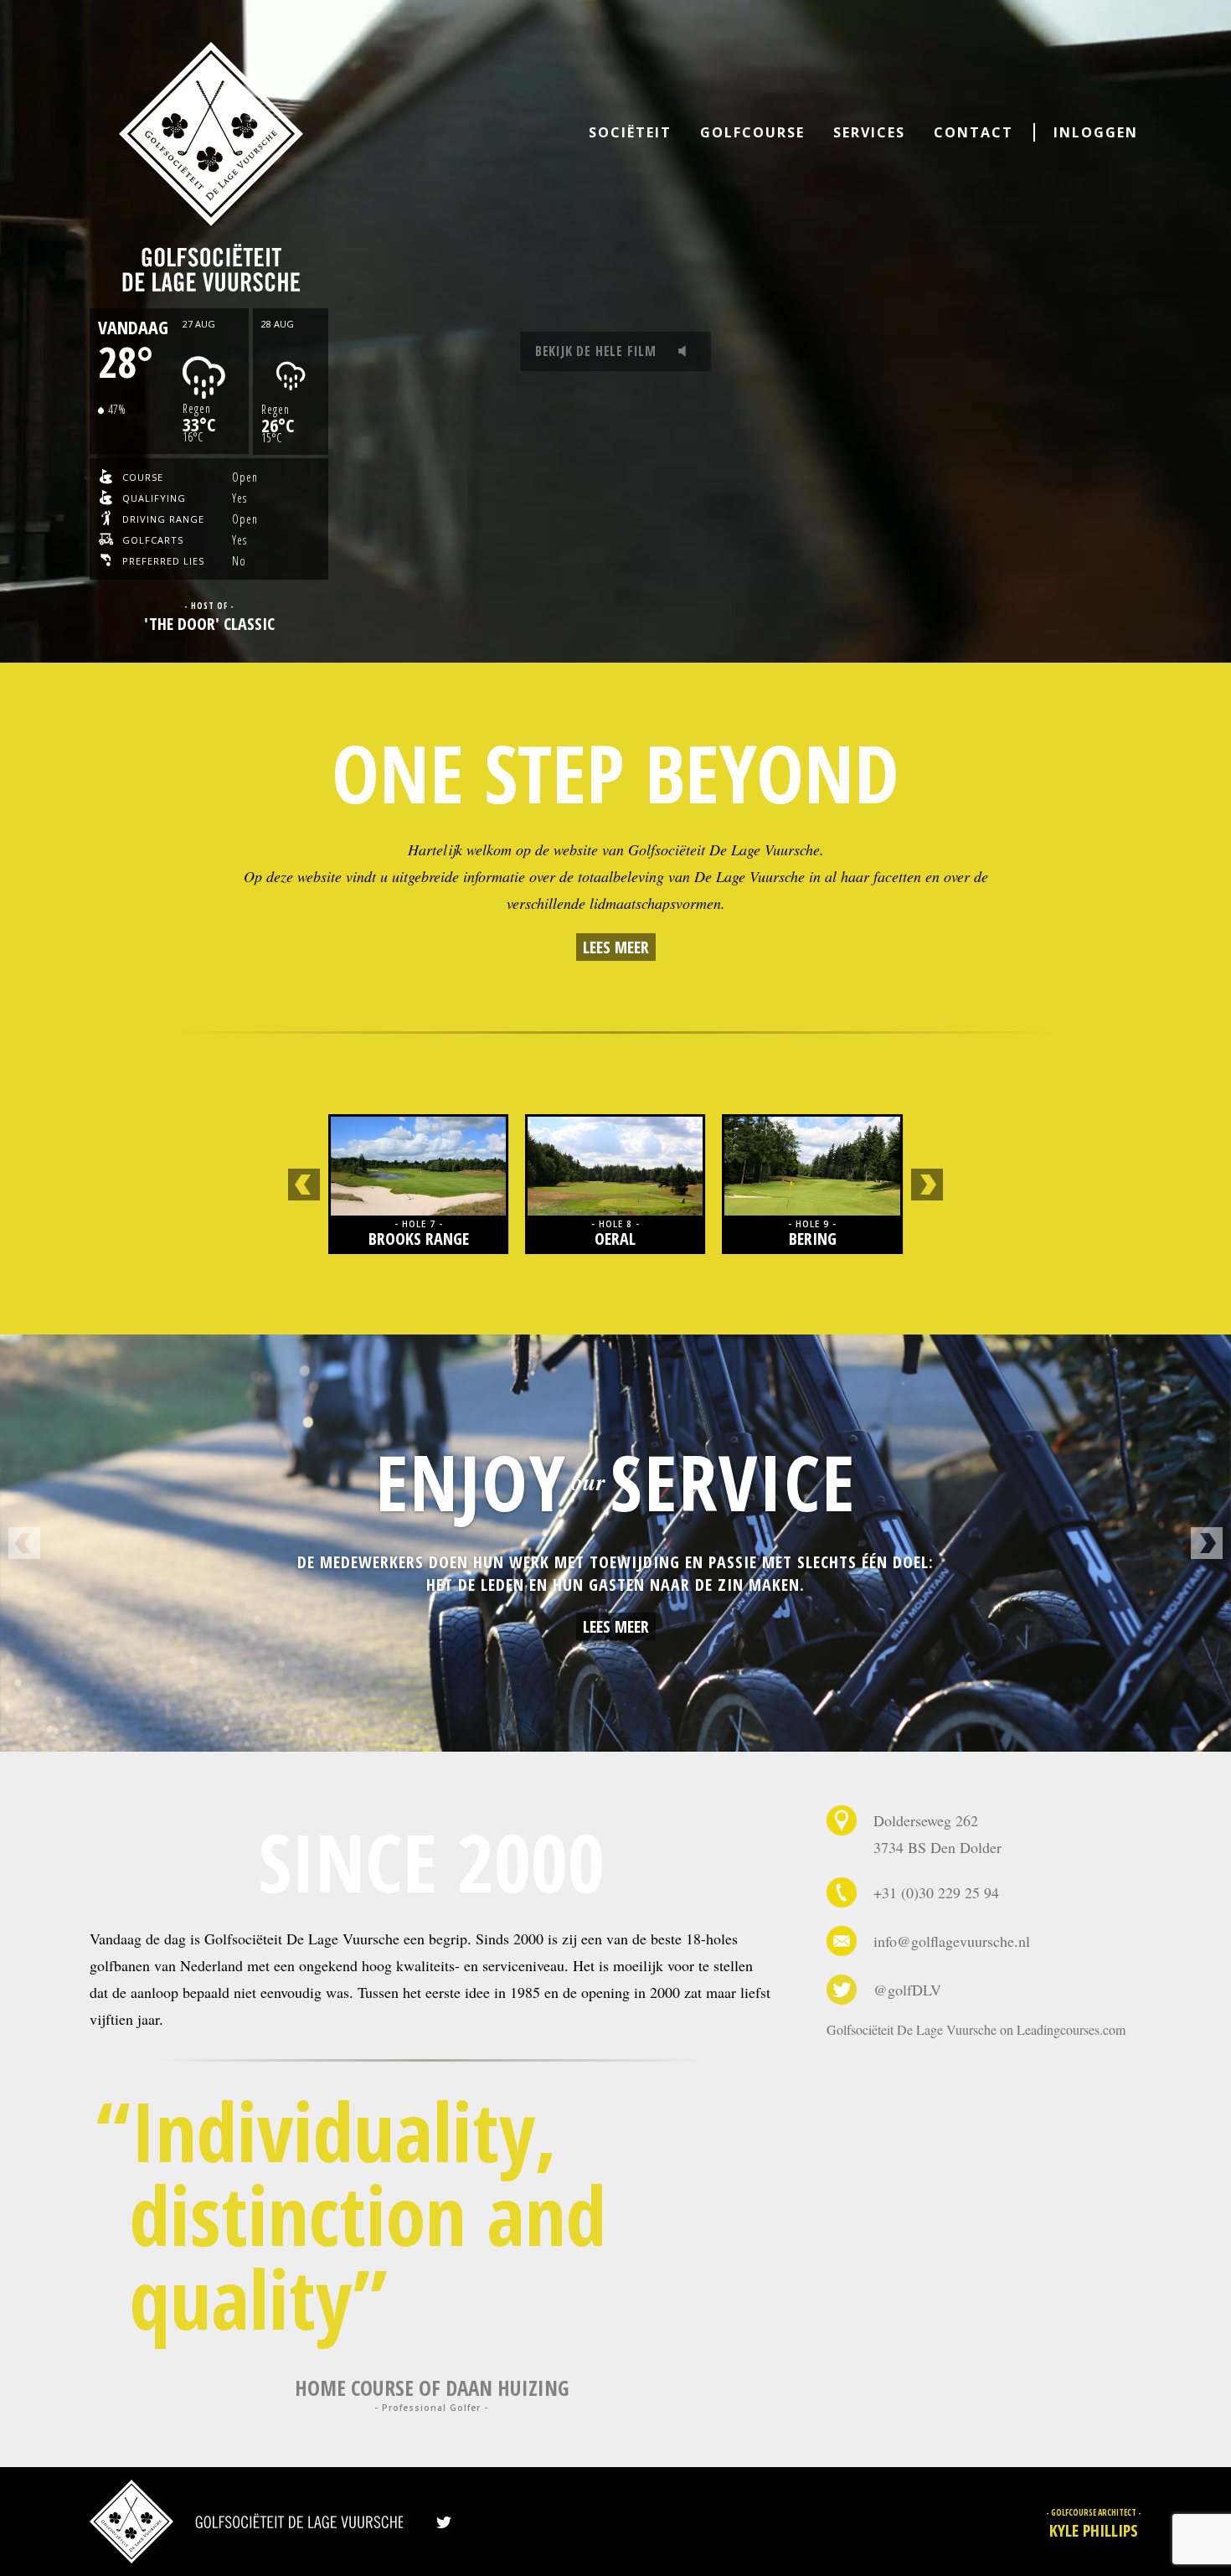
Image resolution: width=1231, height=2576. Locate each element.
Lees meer (616, 947)
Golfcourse (752, 132)
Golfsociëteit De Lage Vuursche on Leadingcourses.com (976, 2029)
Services (869, 132)
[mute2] (687, 351)
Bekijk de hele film (596, 351)
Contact (973, 132)
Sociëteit (630, 132)
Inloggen (1096, 132)
